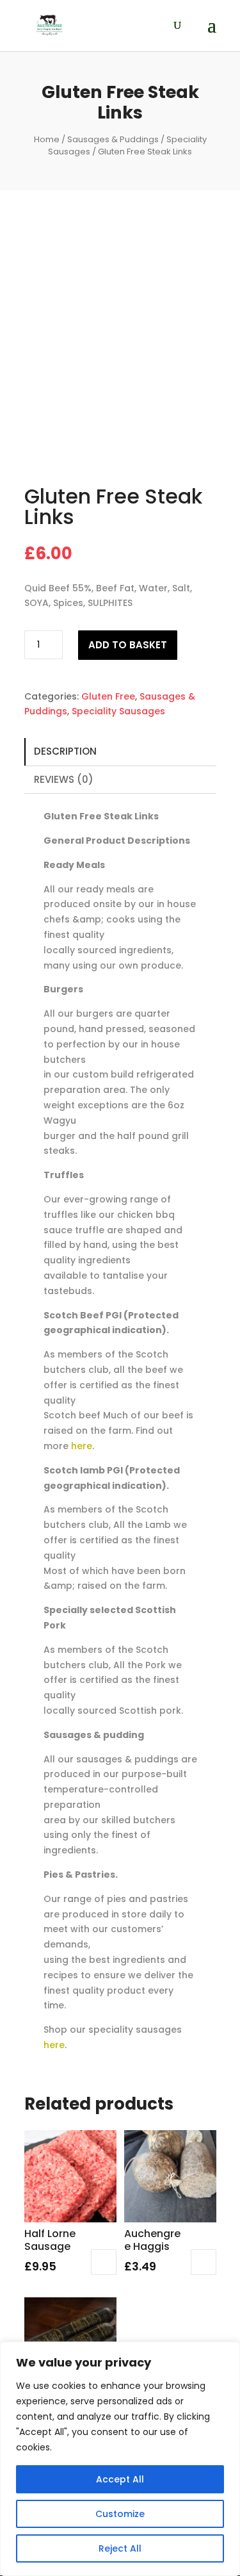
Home (47, 139)
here (82, 1446)
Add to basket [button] (104, 2262)
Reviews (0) (64, 779)
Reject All (120, 2548)
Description (65, 751)
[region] (120, 2459)
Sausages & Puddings (113, 139)
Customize (120, 2514)
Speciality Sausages (118, 711)
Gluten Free (108, 696)
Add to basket (128, 645)
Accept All (120, 2479)
